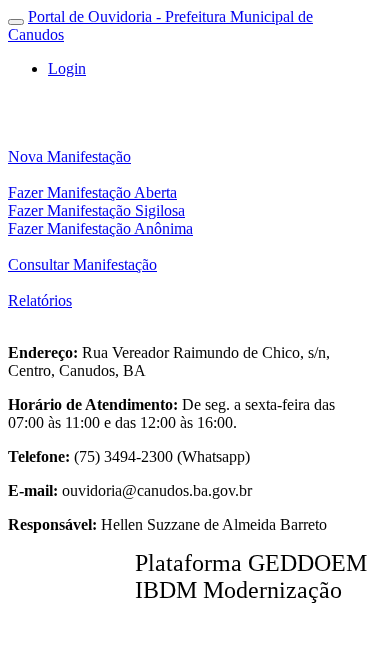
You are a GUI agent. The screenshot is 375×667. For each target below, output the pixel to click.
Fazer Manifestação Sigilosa (96, 210)
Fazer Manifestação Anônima (100, 228)
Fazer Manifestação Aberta (92, 192)
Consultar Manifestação (82, 264)
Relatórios (40, 300)
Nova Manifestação (69, 156)
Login (67, 68)
